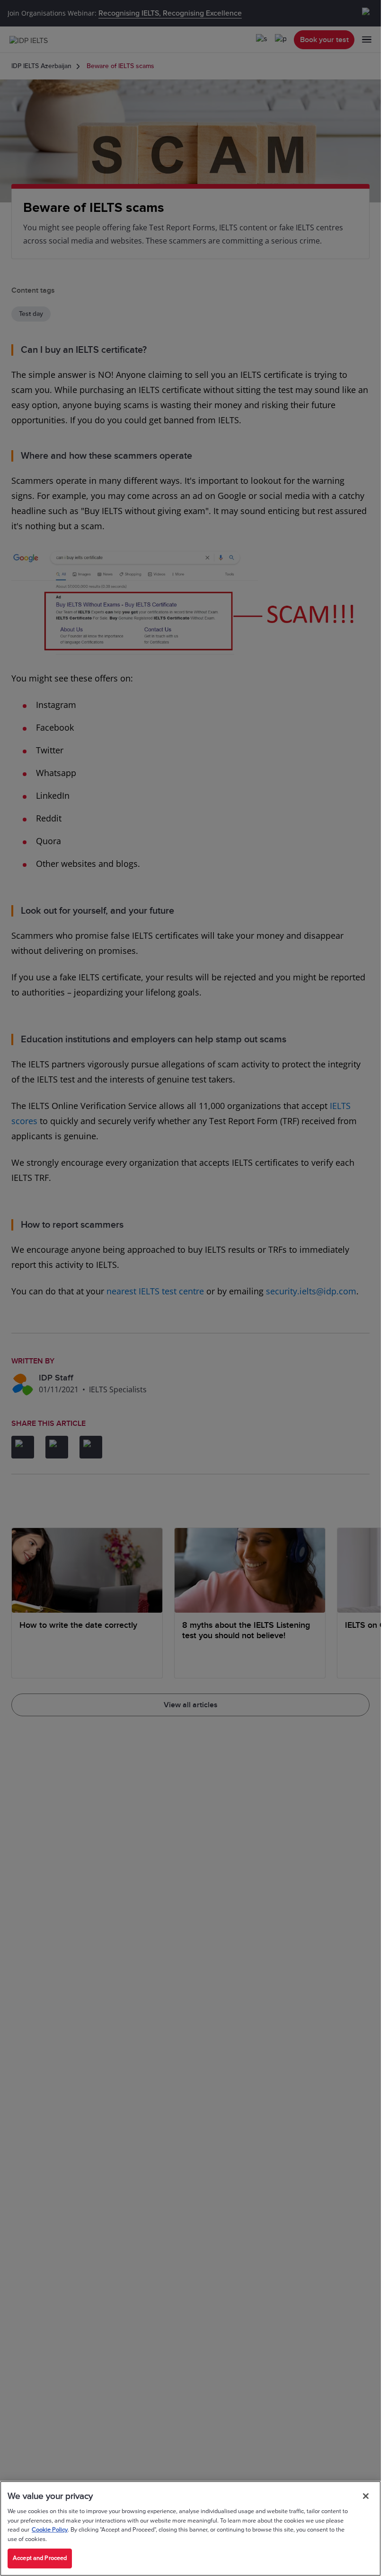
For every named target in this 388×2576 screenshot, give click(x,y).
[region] (190, 2528)
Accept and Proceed (40, 2558)
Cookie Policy (50, 2530)
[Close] (366, 2496)
